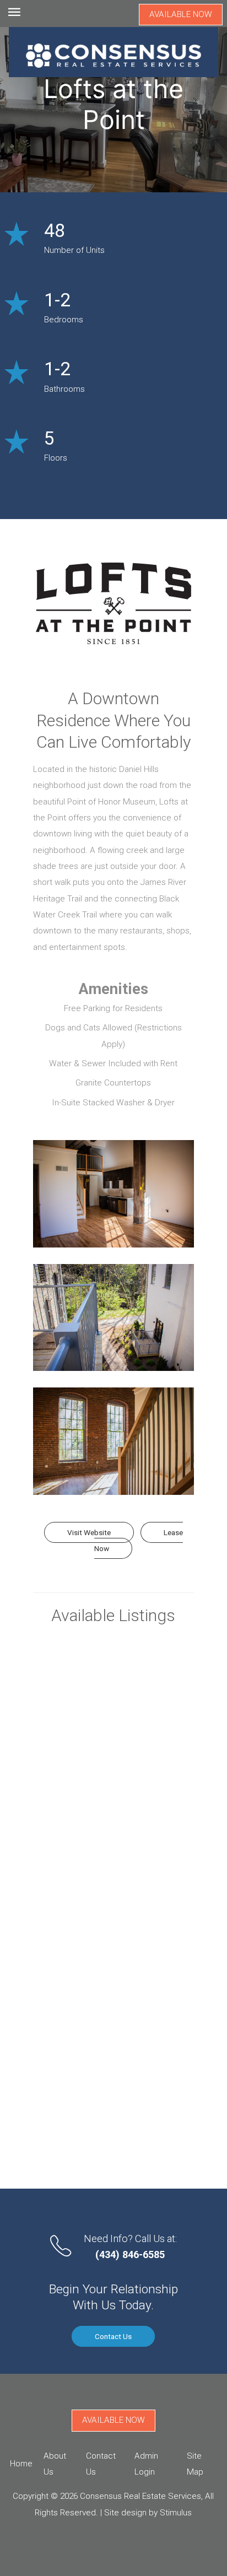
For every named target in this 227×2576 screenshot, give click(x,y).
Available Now (181, 14)
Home (21, 2464)
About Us (55, 2464)
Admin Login (146, 2464)
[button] (113, 1194)
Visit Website (89, 1532)
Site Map (195, 2464)
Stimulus (176, 2513)
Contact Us (113, 2336)
